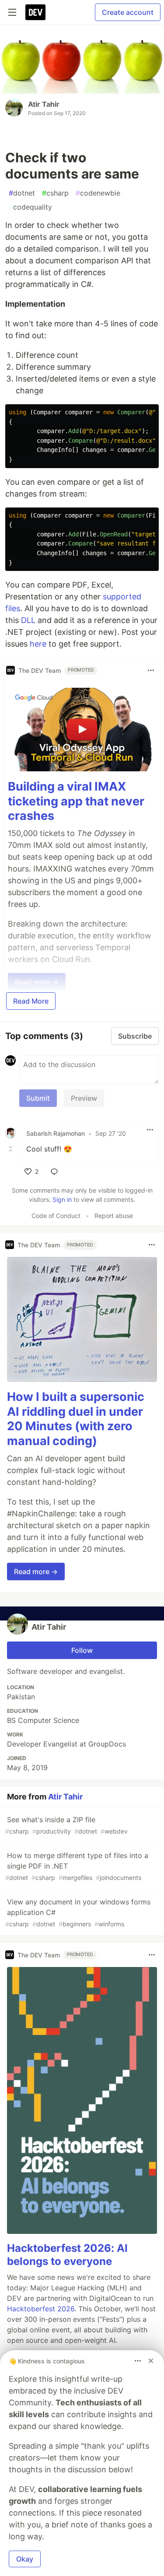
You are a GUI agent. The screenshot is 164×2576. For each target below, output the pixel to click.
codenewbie (98, 193)
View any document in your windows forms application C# (78, 1913)
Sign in (62, 1199)
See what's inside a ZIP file (66, 1825)
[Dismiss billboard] (151, 2361)
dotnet (22, 193)
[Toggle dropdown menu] (151, 670)
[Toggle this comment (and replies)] (11, 1149)
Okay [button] (25, 2559)
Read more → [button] (36, 1571)
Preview (84, 1098)
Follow (82, 1650)
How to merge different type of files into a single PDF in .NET (77, 1866)
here (38, 644)
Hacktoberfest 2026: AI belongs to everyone (67, 2255)
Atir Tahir (44, 104)
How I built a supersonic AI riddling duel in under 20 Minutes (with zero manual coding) (76, 1419)
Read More (31, 1001)
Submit (38, 1098)
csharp (55, 193)
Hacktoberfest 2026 (41, 2309)
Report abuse (114, 1216)
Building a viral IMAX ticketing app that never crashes (76, 801)
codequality (30, 207)
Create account (128, 12)
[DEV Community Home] (35, 12)
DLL (28, 620)
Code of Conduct (56, 1216)
